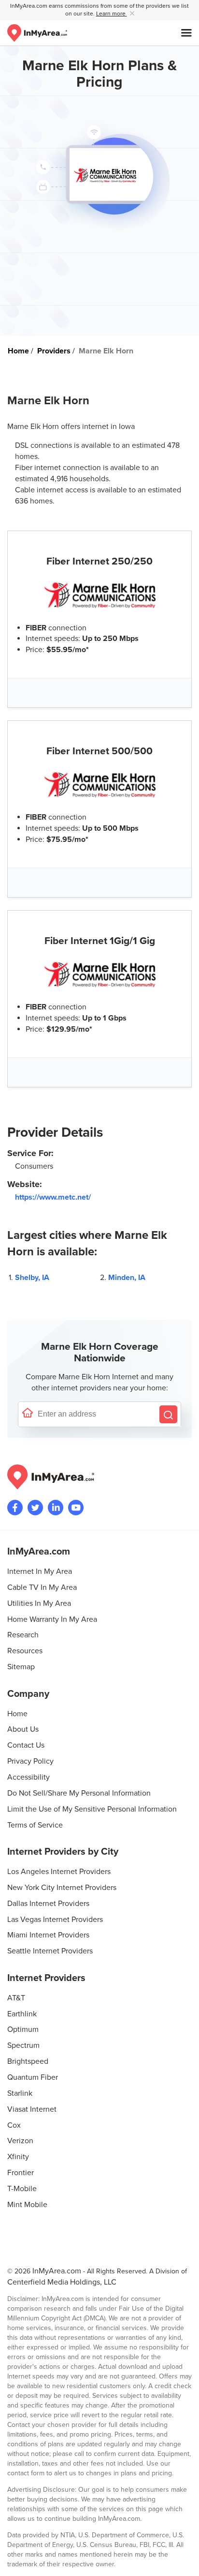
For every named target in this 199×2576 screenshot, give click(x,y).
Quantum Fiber (33, 2077)
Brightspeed (28, 2061)
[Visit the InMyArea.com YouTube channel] (76, 1508)
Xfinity (18, 2157)
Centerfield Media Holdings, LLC (62, 2282)
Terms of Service (35, 1825)
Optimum (23, 2029)
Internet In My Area (40, 1571)
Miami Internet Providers (48, 1935)
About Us (23, 1729)
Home (17, 1714)
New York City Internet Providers (62, 1888)
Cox (14, 2125)
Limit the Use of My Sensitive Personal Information (92, 1809)
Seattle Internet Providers (50, 1951)
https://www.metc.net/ (53, 1197)
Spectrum (23, 2045)
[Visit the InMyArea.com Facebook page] (15, 1508)
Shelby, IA (32, 1278)
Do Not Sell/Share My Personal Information (79, 1793)
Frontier (21, 2173)
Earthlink (22, 2014)
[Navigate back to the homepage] (37, 33)
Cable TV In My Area (42, 1587)
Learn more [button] (112, 14)
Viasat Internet (32, 2109)
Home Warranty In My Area (52, 1619)
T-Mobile (22, 2189)
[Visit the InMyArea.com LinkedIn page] (56, 1508)
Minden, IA (127, 1278)
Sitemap (21, 1667)
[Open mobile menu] (186, 33)
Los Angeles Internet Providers (59, 1872)
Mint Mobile (27, 2205)
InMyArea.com (57, 2271)
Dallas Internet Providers (48, 1904)
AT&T (16, 1998)
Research (23, 1635)
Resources (25, 1651)
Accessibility (28, 1777)
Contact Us (26, 1745)
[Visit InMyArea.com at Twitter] (35, 1508)
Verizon (20, 2141)
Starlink (20, 2093)
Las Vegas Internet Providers (55, 1920)
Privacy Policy (30, 1761)
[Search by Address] (168, 1414)
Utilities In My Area (39, 1603)
